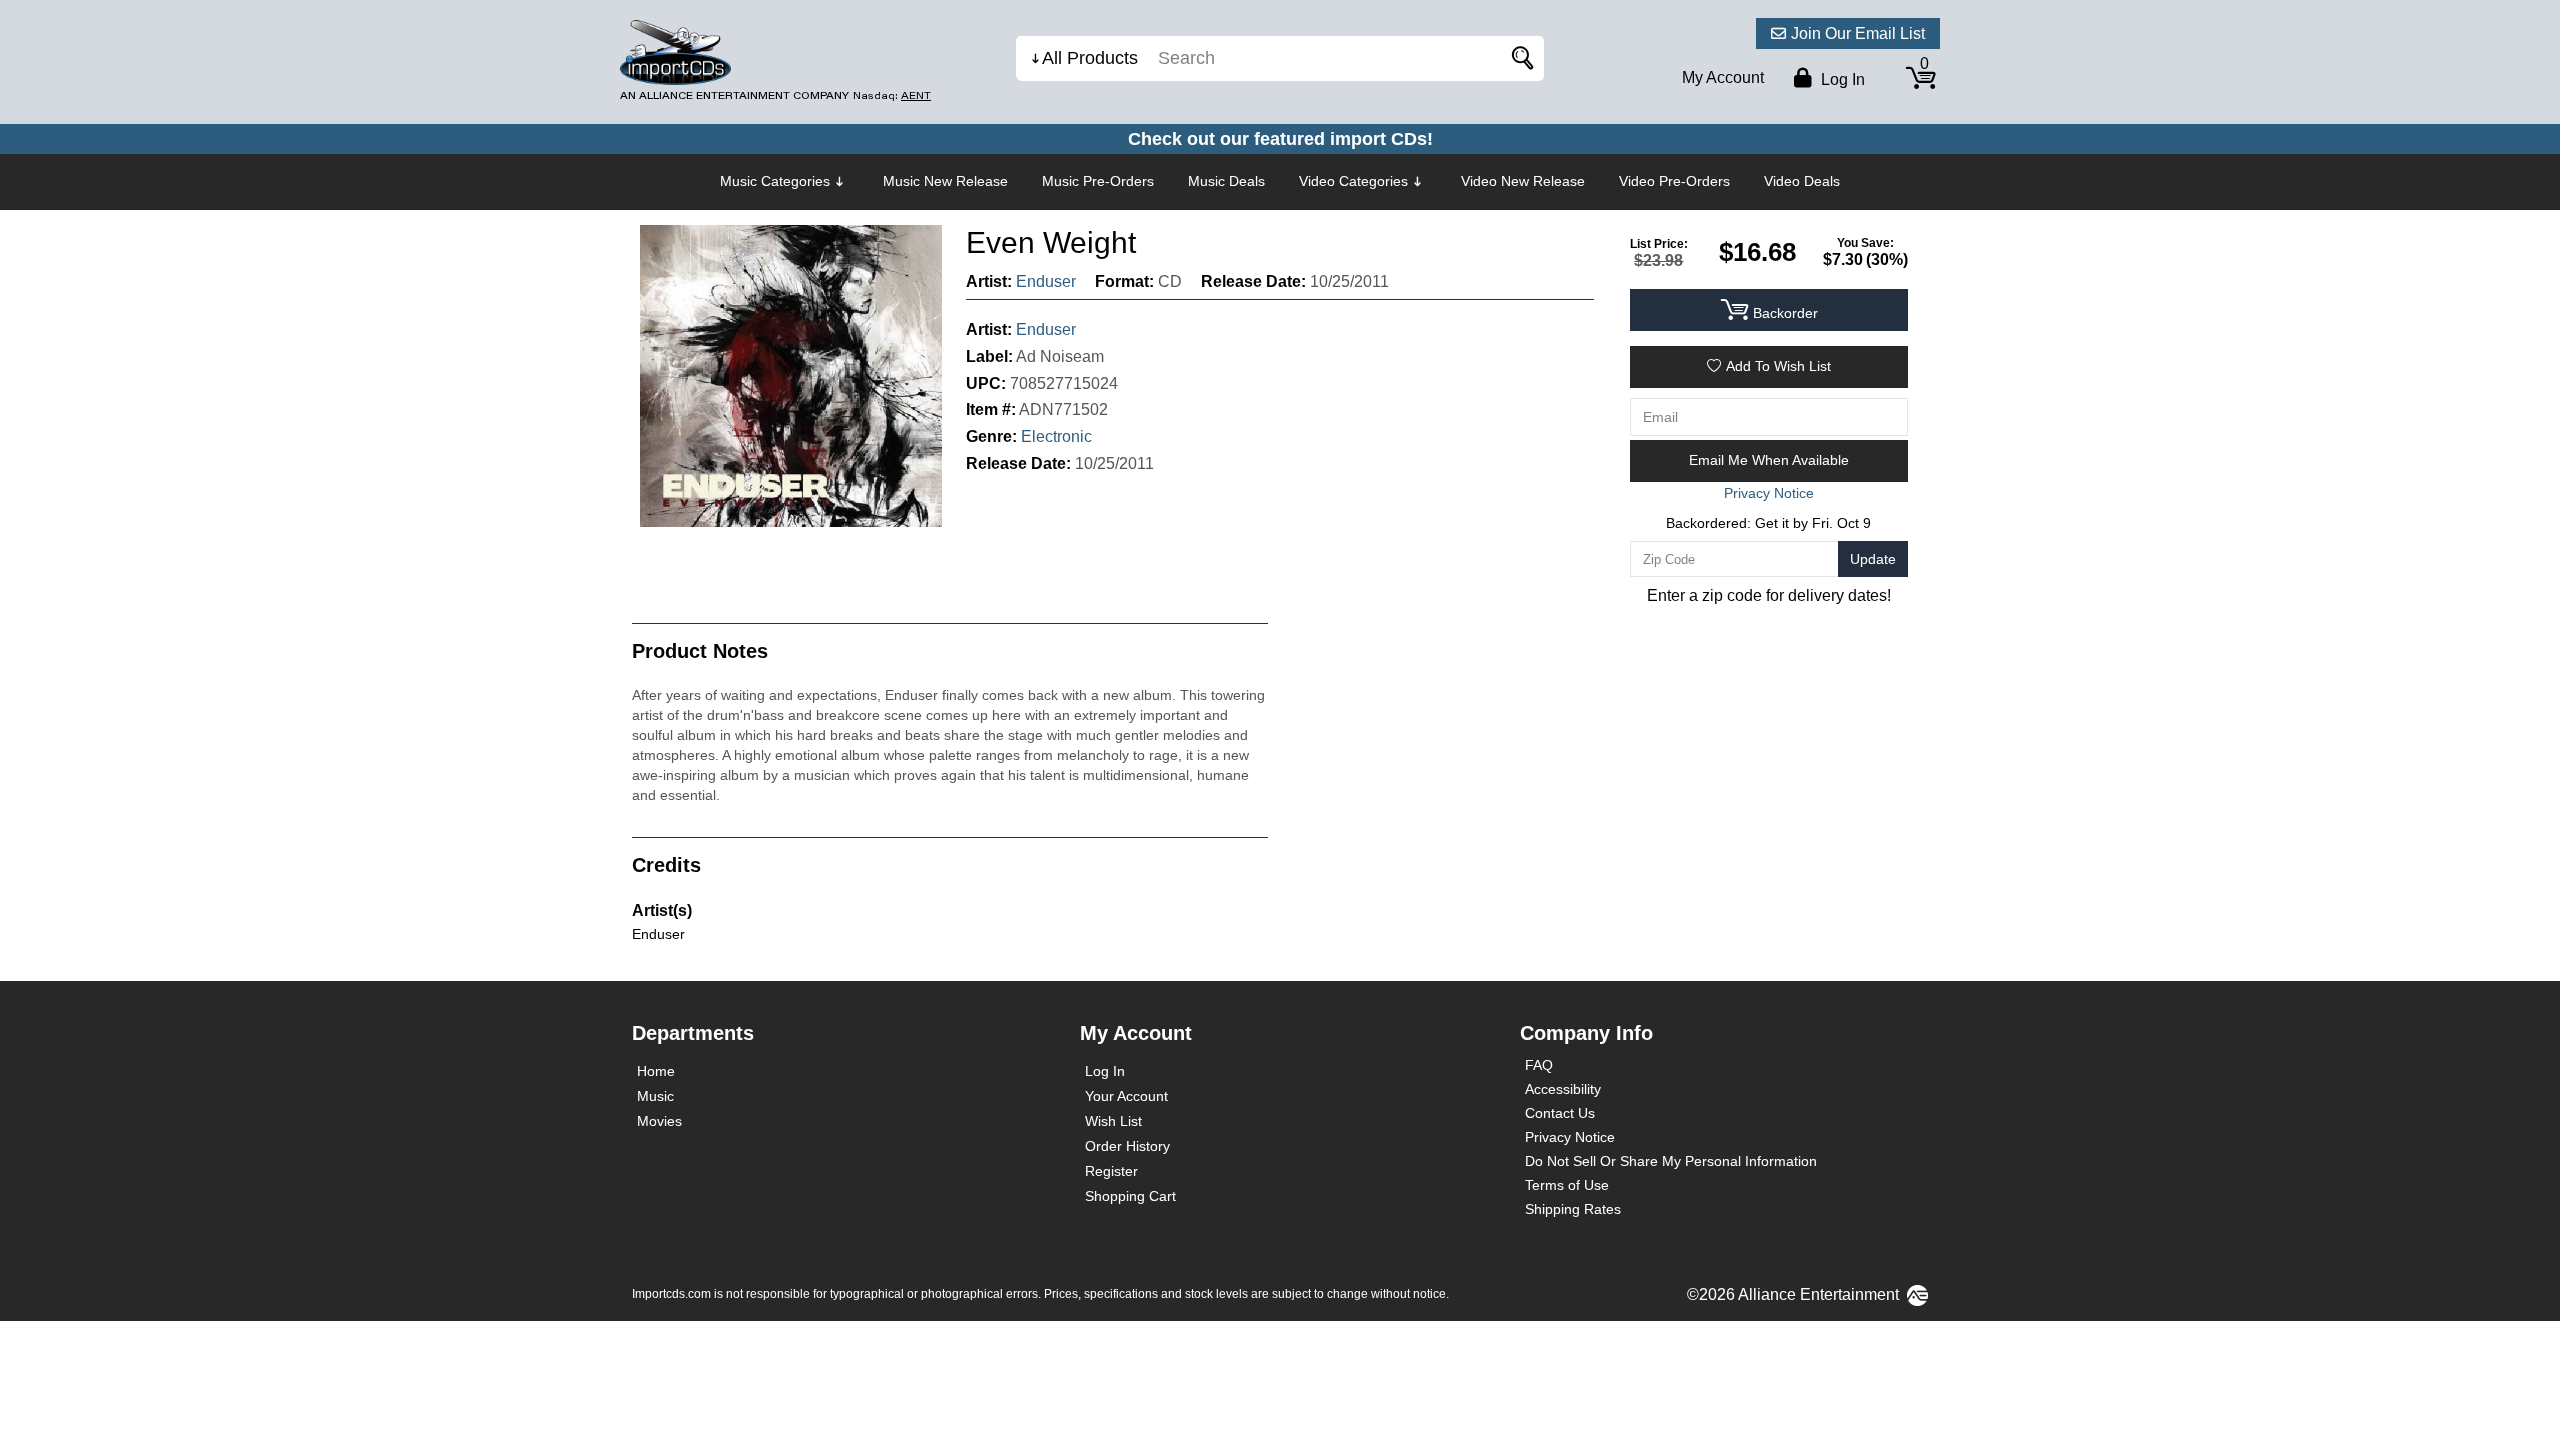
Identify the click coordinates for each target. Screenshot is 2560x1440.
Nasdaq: (892, 95)
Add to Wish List (1778, 366)
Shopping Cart (1130, 1196)
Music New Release (945, 181)
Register (1111, 1171)
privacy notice (1769, 493)
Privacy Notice (1570, 1137)
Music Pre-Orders (1098, 181)
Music (655, 1096)
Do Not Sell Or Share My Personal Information (1671, 1161)
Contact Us (1560, 1113)
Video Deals (1802, 181)
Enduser (1046, 281)
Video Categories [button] (1353, 181)
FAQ (1539, 1065)
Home (656, 1071)
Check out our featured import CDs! (1280, 139)
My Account (1723, 77)
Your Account (1126, 1096)
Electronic (1056, 436)
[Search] (1519, 58)
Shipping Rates (1573, 1209)
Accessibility (1563, 1089)
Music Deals (1226, 181)
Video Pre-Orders (1674, 181)
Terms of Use (1567, 1185)
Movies (659, 1121)
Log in (1841, 79)
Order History (1127, 1146)
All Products (1090, 58)
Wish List (1113, 1121)
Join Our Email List (1858, 33)
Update (1873, 559)
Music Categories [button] (775, 181)
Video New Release (1523, 181)
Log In (1105, 1071)
